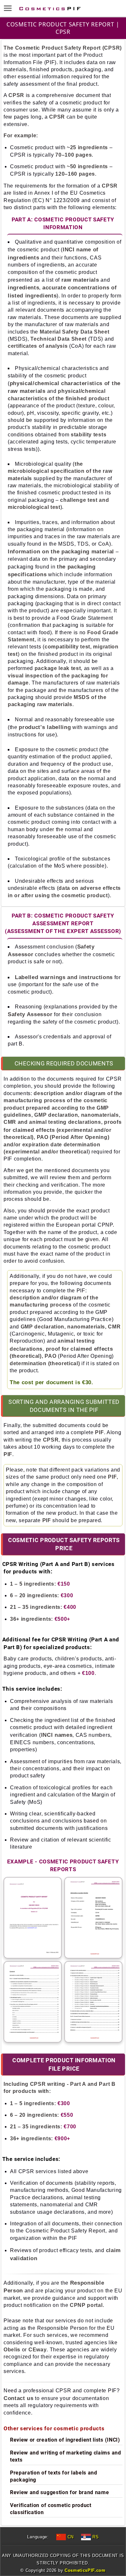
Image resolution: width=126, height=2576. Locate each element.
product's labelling (45, 727)
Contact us (19, 2398)
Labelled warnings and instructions (64, 977)
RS (95, 2537)
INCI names (57, 1735)
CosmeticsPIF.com (85, 2570)
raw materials (80, 280)
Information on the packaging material (61, 551)
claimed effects (34, 1130)
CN (70, 2537)
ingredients (23, 287)
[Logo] (50, 8)
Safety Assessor (30, 1014)
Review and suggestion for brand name (59, 2492)
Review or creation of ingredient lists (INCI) (65, 2440)
